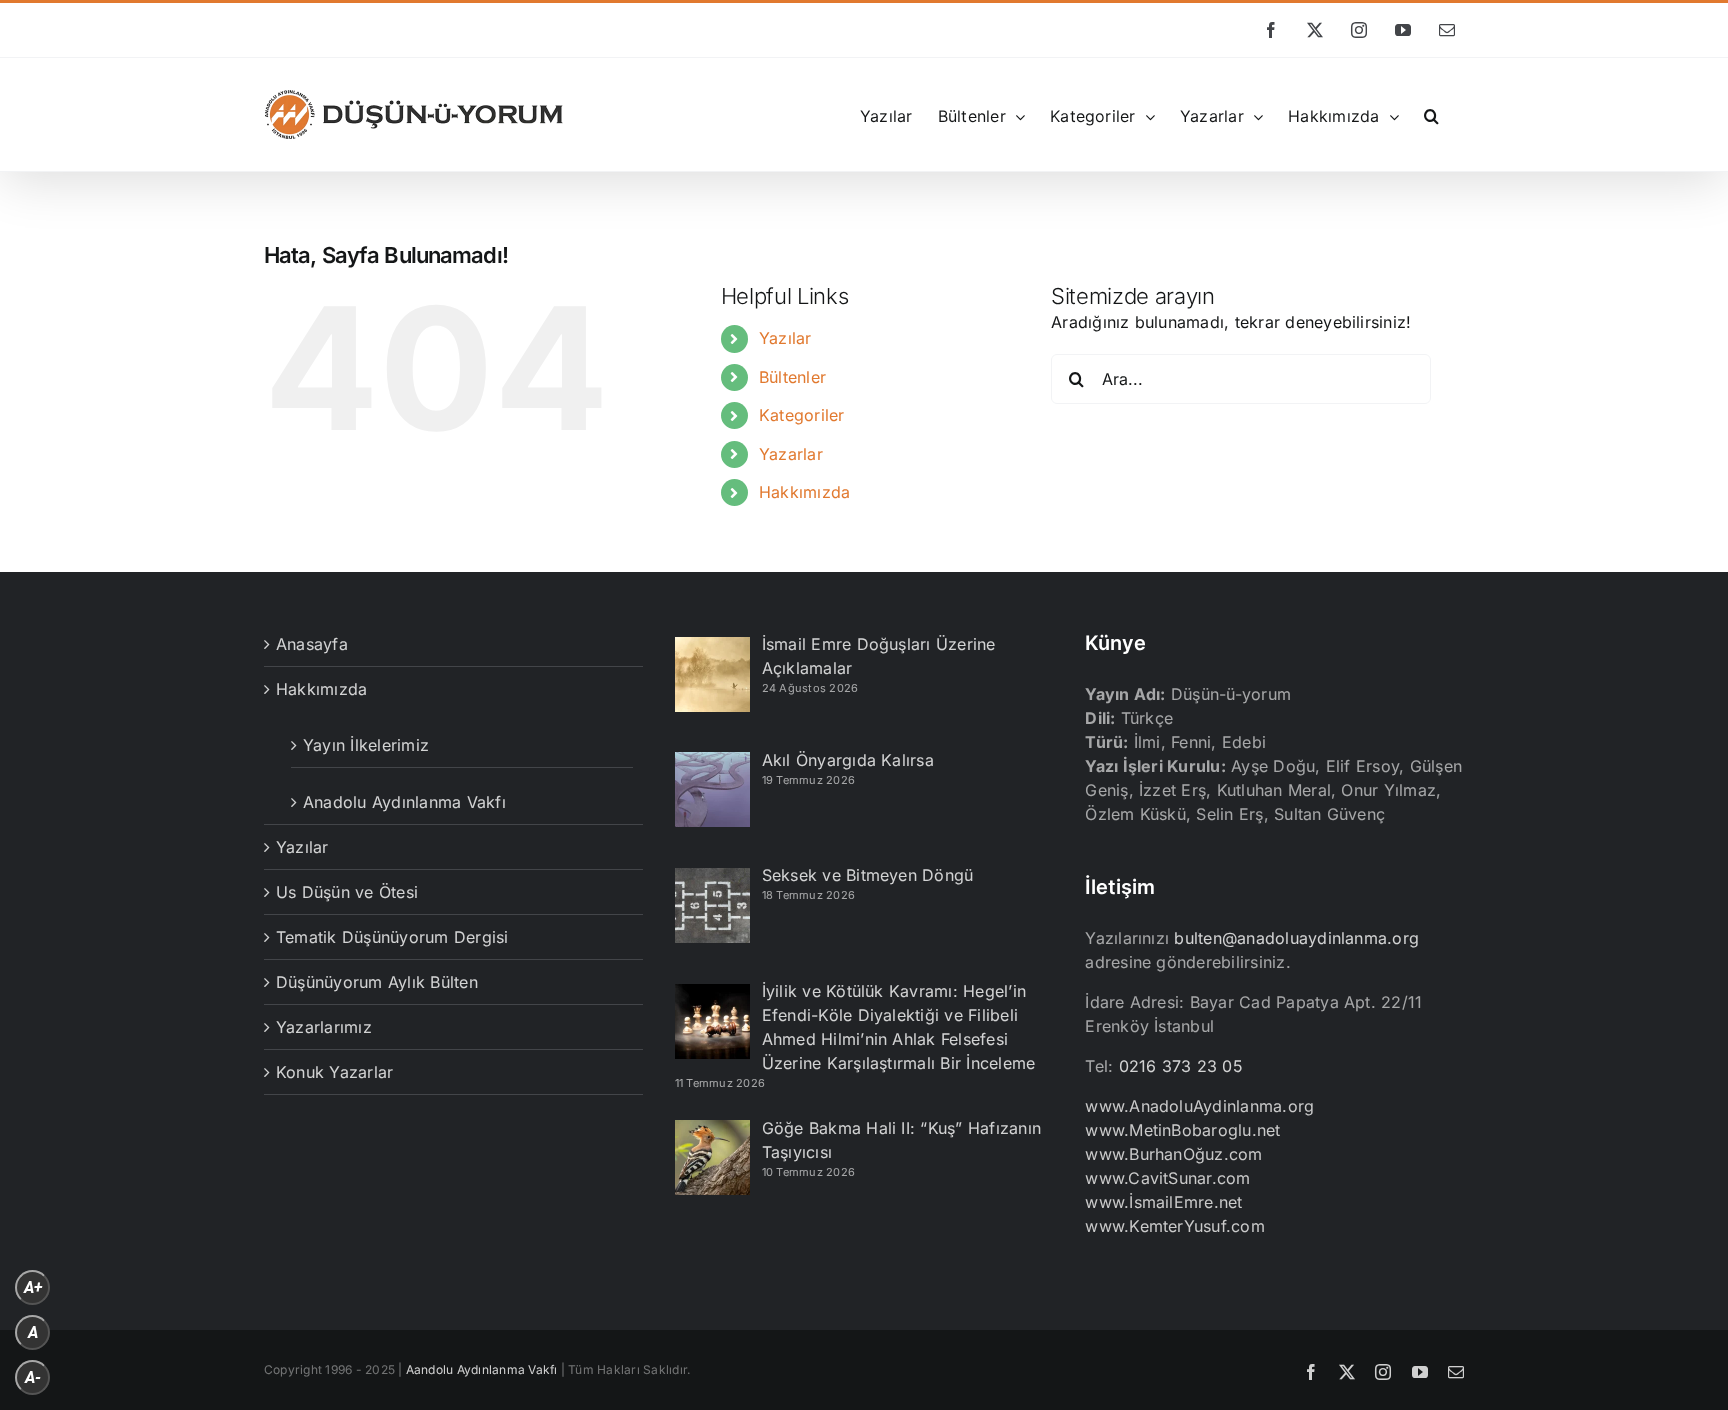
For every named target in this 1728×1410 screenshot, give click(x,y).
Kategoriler (802, 415)
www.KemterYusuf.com (1175, 1226)
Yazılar (785, 338)
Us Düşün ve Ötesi (347, 892)
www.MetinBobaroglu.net (1182, 1130)
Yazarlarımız (324, 1027)
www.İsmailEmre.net (1163, 1202)
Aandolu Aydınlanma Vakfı (482, 1369)
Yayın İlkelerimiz (366, 745)
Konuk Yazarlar (334, 1072)
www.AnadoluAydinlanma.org (1199, 1106)
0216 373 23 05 (1181, 1066)
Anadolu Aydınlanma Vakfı (404, 802)
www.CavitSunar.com (1167, 1178)
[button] (1431, 114)
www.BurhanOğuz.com (1173, 1154)
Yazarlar (791, 454)
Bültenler (792, 377)
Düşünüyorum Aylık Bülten (377, 982)
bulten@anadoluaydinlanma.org (1296, 938)
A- (33, 1377)
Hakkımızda (804, 492)
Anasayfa (312, 644)
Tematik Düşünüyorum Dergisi (392, 937)
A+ (33, 1287)
